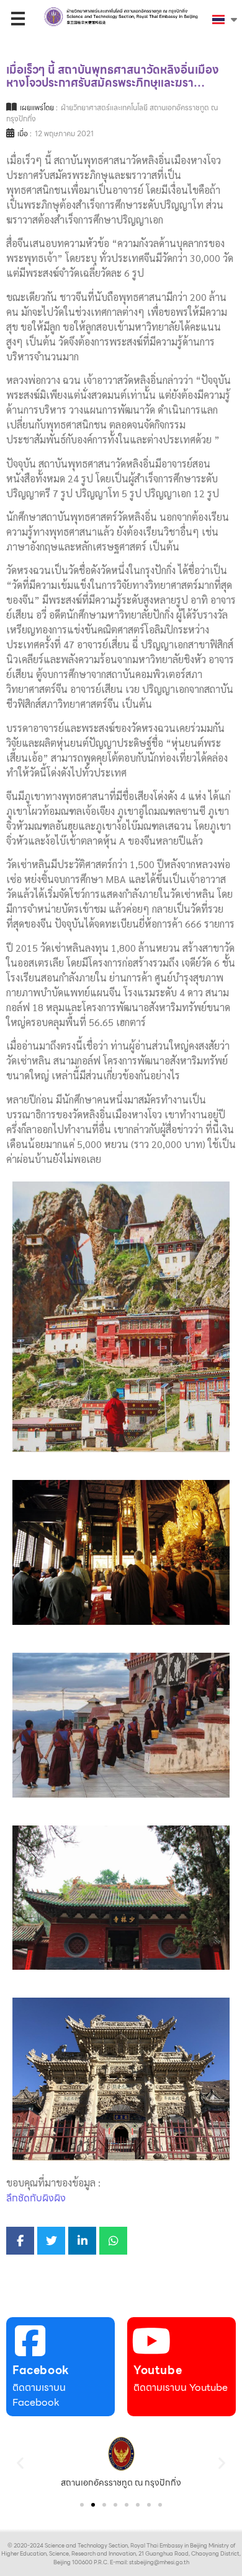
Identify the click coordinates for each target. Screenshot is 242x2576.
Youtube (158, 2370)
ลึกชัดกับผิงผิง (36, 2198)
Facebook (41, 2370)
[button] (20, 2462)
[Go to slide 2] (93, 2505)
